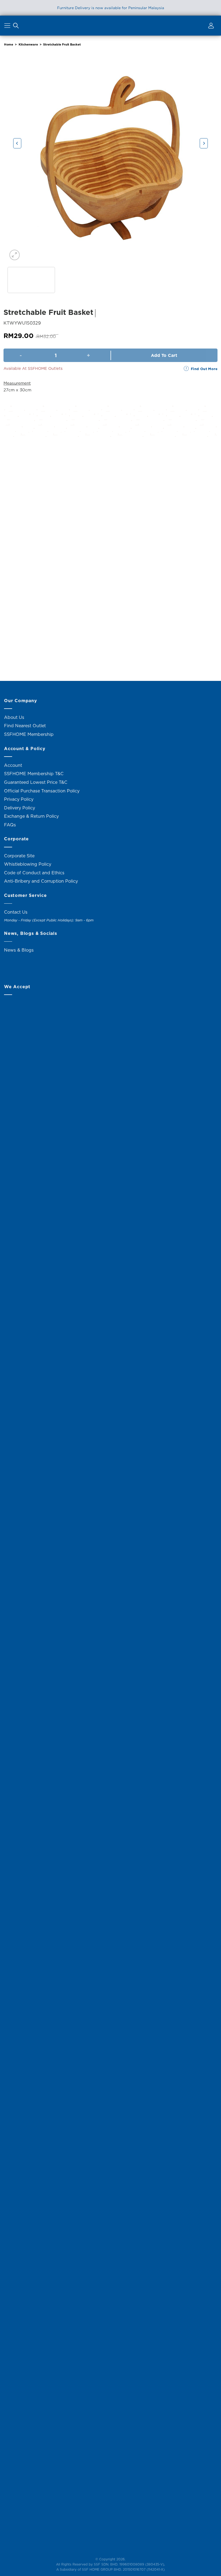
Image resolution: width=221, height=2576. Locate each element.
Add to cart (164, 355)
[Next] (204, 143)
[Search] (16, 27)
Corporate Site (19, 856)
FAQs (10, 825)
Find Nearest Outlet (25, 726)
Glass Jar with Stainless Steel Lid (38, 531)
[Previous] (17, 143)
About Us (14, 717)
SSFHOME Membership (29, 734)
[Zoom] (15, 255)
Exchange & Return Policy (31, 816)
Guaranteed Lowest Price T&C (36, 782)
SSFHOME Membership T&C (34, 774)
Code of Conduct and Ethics (34, 873)
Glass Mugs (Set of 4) (38, 657)
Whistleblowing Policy (28, 864)
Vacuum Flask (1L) (110, 528)
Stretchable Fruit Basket (62, 44)
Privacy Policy (19, 799)
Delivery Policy (20, 808)
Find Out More (204, 369)
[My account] (210, 27)
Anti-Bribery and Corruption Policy (41, 881)
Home (9, 44)
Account (13, 765)
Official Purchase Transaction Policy (42, 791)
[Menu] (8, 27)
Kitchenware (28, 44)
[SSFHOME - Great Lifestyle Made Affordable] (110, 25)
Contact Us (16, 912)
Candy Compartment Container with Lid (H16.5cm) (183, 531)
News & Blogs (19, 950)
